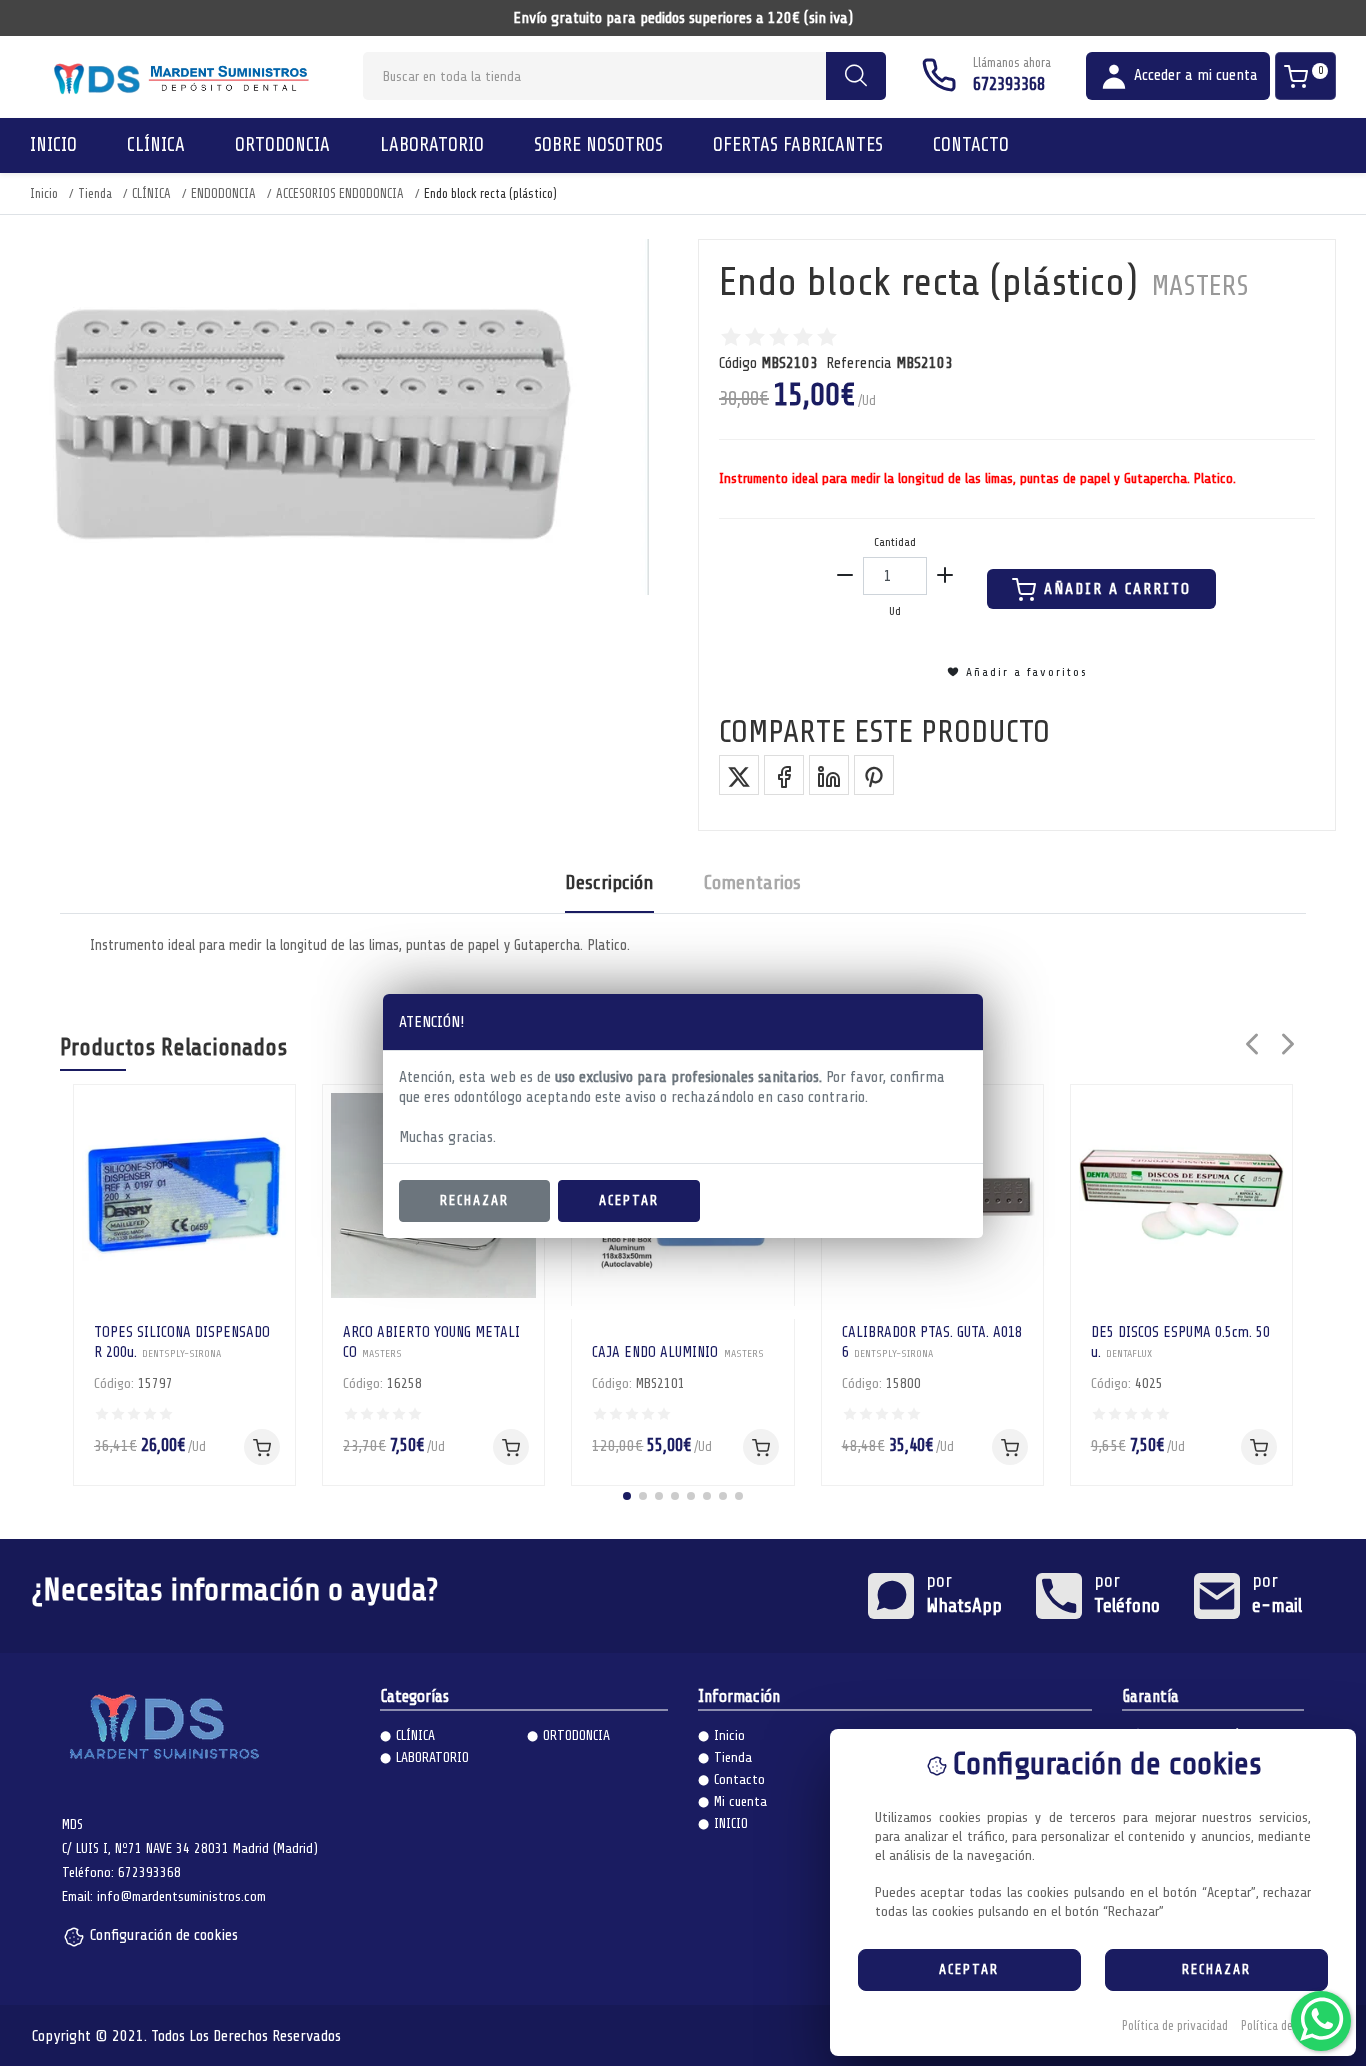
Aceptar (629, 1200)
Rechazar (474, 1200)
